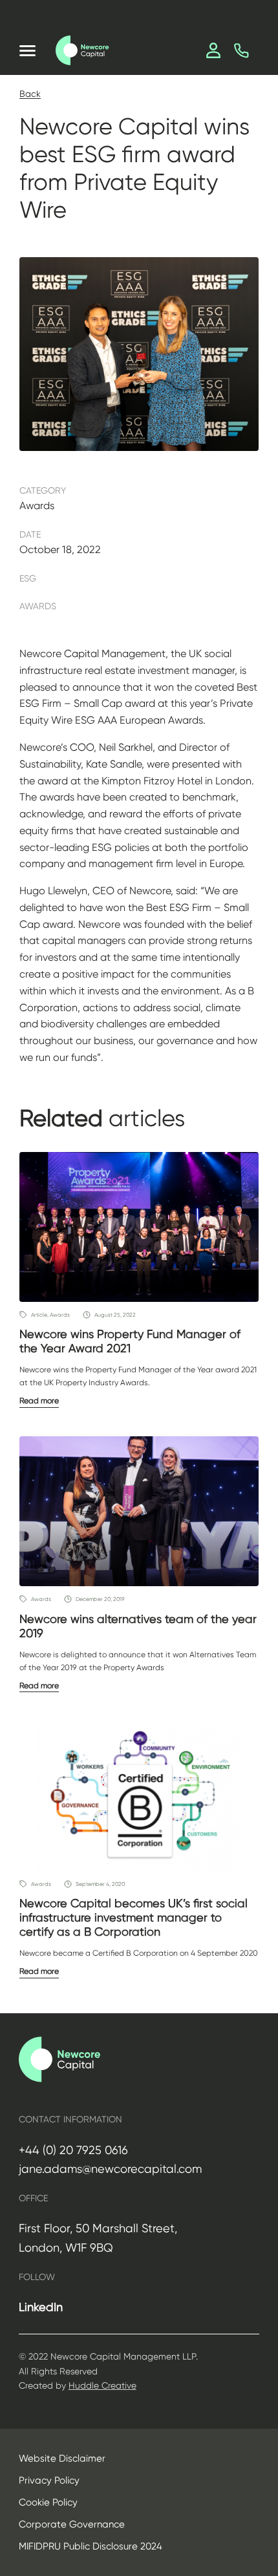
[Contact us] (241, 51)
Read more (39, 1401)
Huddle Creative (102, 2385)
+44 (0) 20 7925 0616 (73, 2150)
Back (30, 94)
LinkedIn (41, 2307)
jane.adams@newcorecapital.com (110, 2169)
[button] (27, 51)
